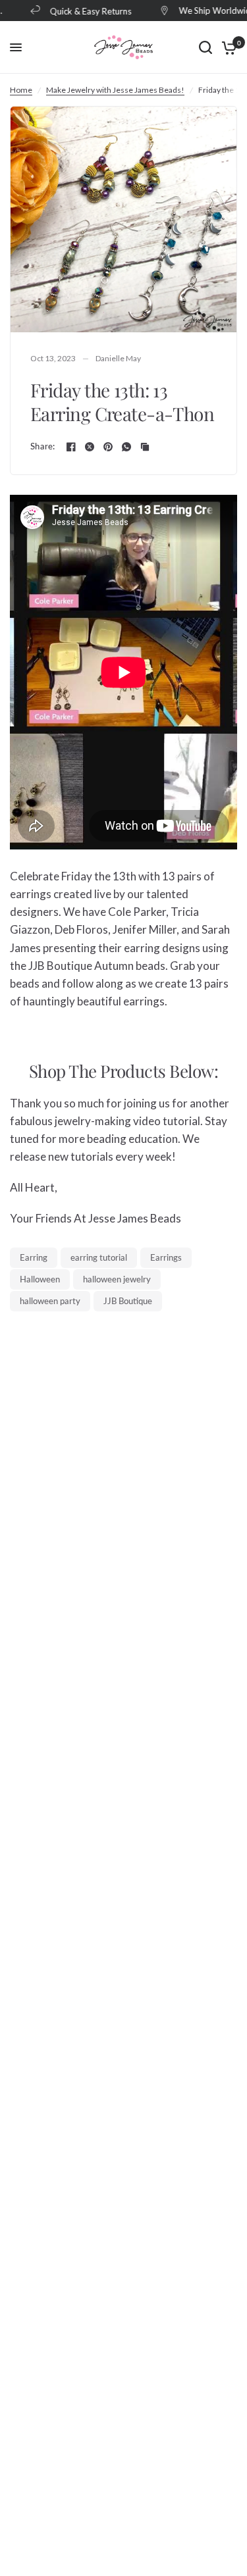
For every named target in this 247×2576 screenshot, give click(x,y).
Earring (34, 1257)
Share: (43, 446)
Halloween (40, 1279)
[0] (227, 47)
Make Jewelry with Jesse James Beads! (115, 90)
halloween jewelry (117, 1279)
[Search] (206, 47)
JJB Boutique (128, 1301)
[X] (90, 447)
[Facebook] (71, 447)
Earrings (166, 1257)
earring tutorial (99, 1257)
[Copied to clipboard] (145, 447)
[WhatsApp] (126, 447)
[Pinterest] (108, 447)
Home (21, 90)
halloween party (50, 1301)
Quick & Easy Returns (84, 11)
